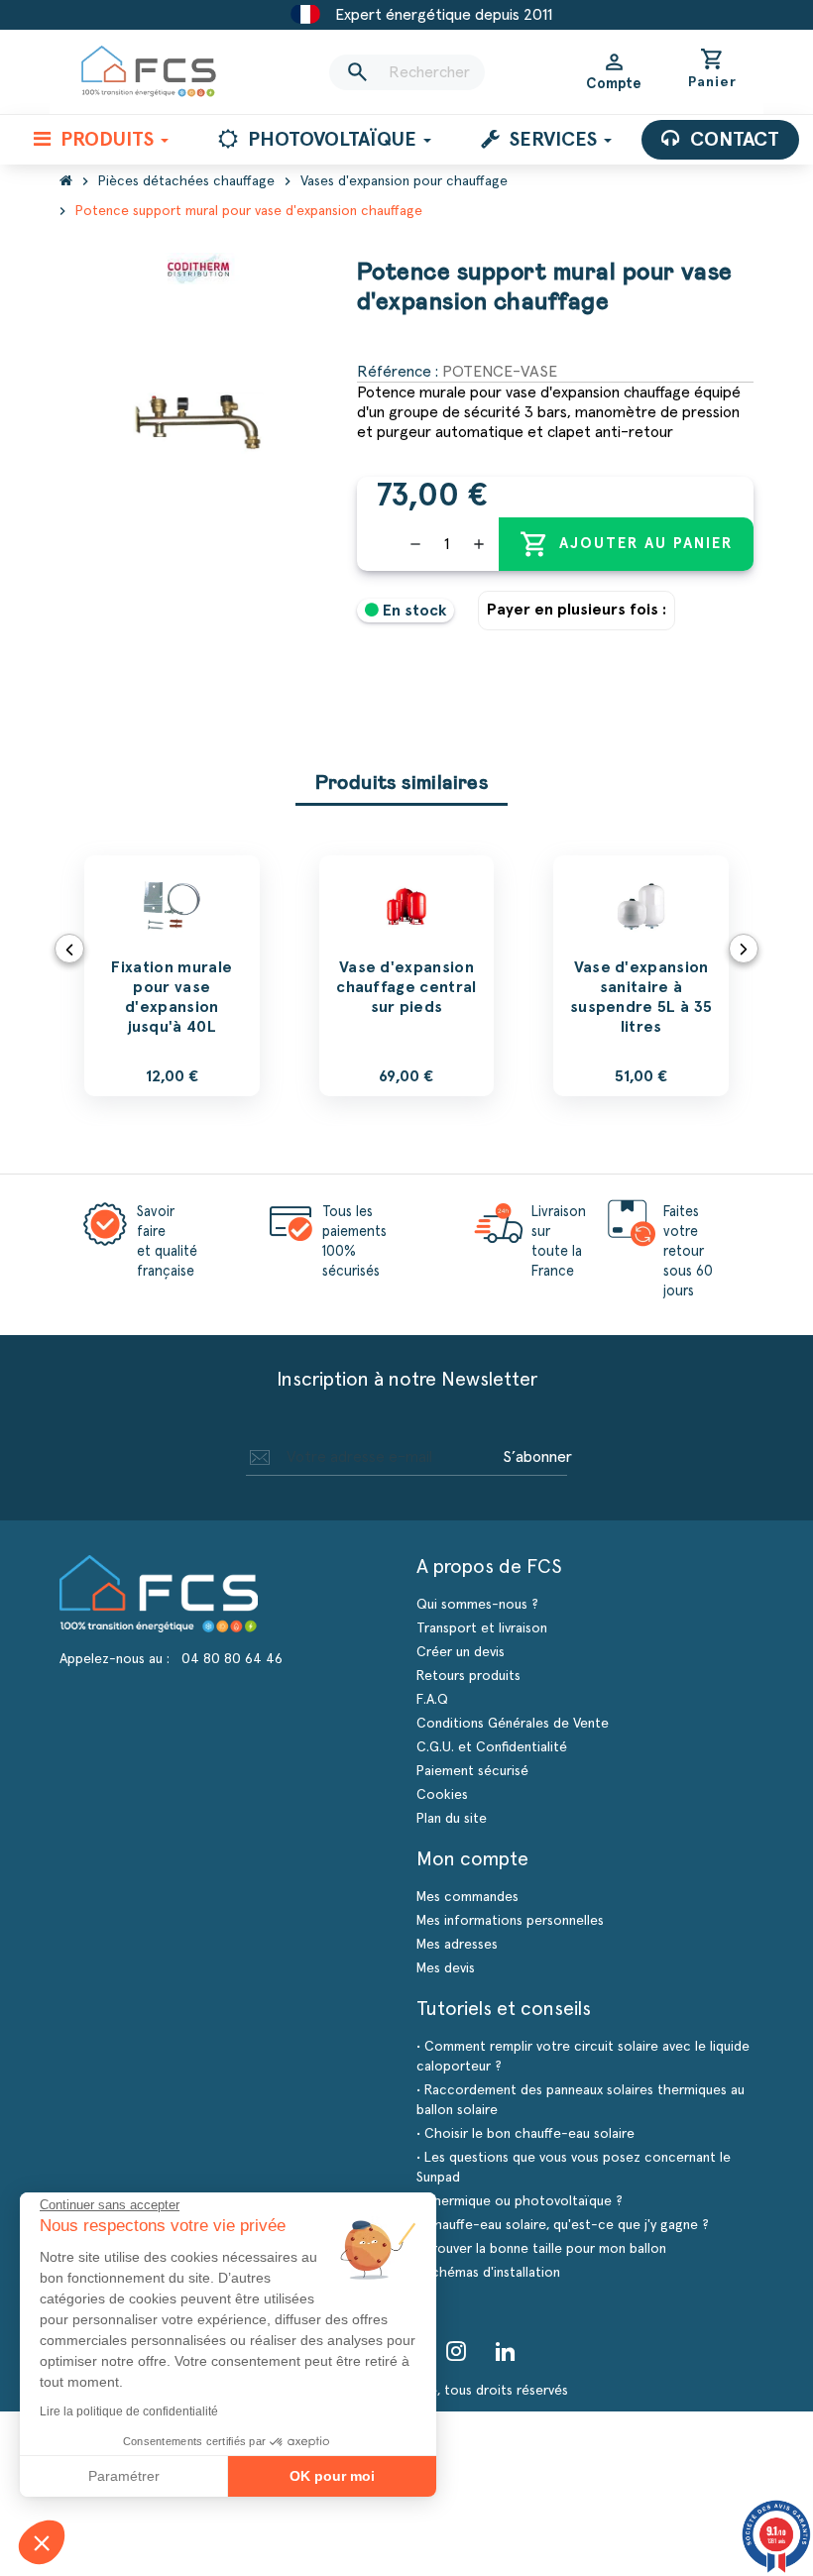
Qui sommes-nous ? (477, 1605)
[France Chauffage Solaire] (149, 72)
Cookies (442, 1795)
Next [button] (744, 949)
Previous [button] (69, 949)
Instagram (456, 2351)
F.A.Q (432, 1700)
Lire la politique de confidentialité (129, 2411)
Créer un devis (461, 1652)
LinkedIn (506, 2351)
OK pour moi (332, 2476)
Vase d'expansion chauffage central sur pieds (406, 987)
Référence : (398, 372)
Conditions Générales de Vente (513, 1724)
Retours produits (468, 1676)
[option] (172, 976)
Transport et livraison (482, 1628)
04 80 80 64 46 (232, 1659)
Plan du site (452, 1819)
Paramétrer (124, 2476)
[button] (42, 2542)
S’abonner (537, 1457)
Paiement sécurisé (472, 1771)
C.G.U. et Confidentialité (492, 1747)
